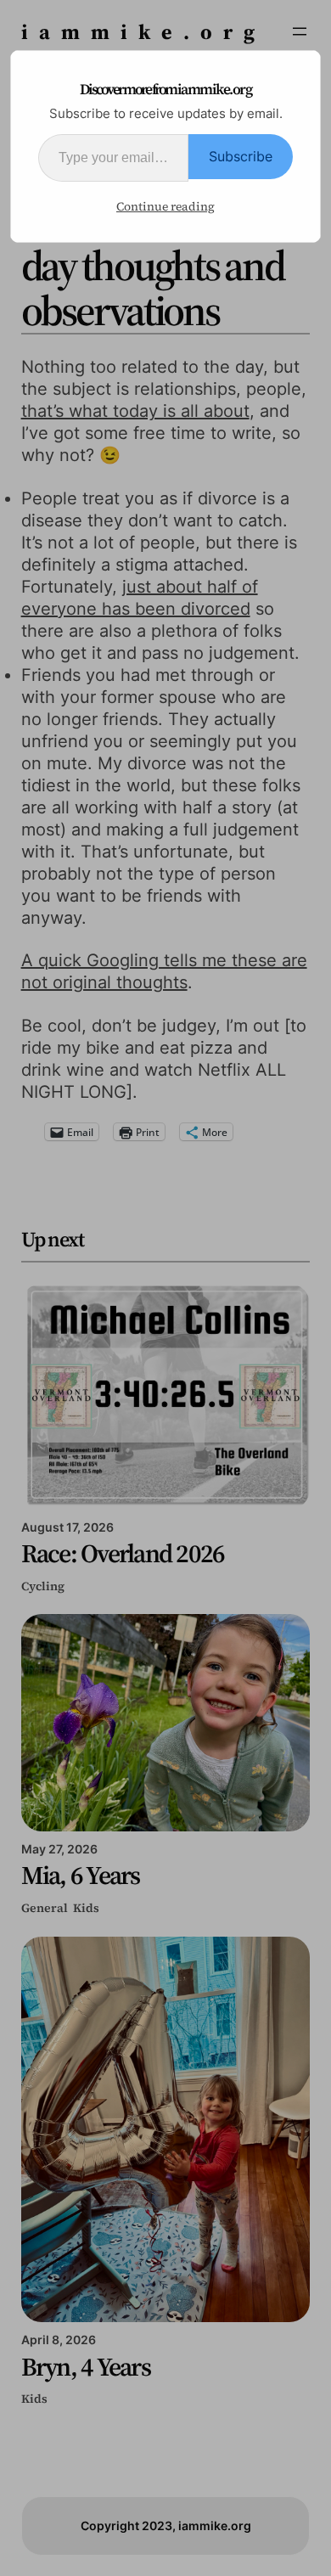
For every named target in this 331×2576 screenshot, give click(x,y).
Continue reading (165, 206)
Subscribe (241, 156)
